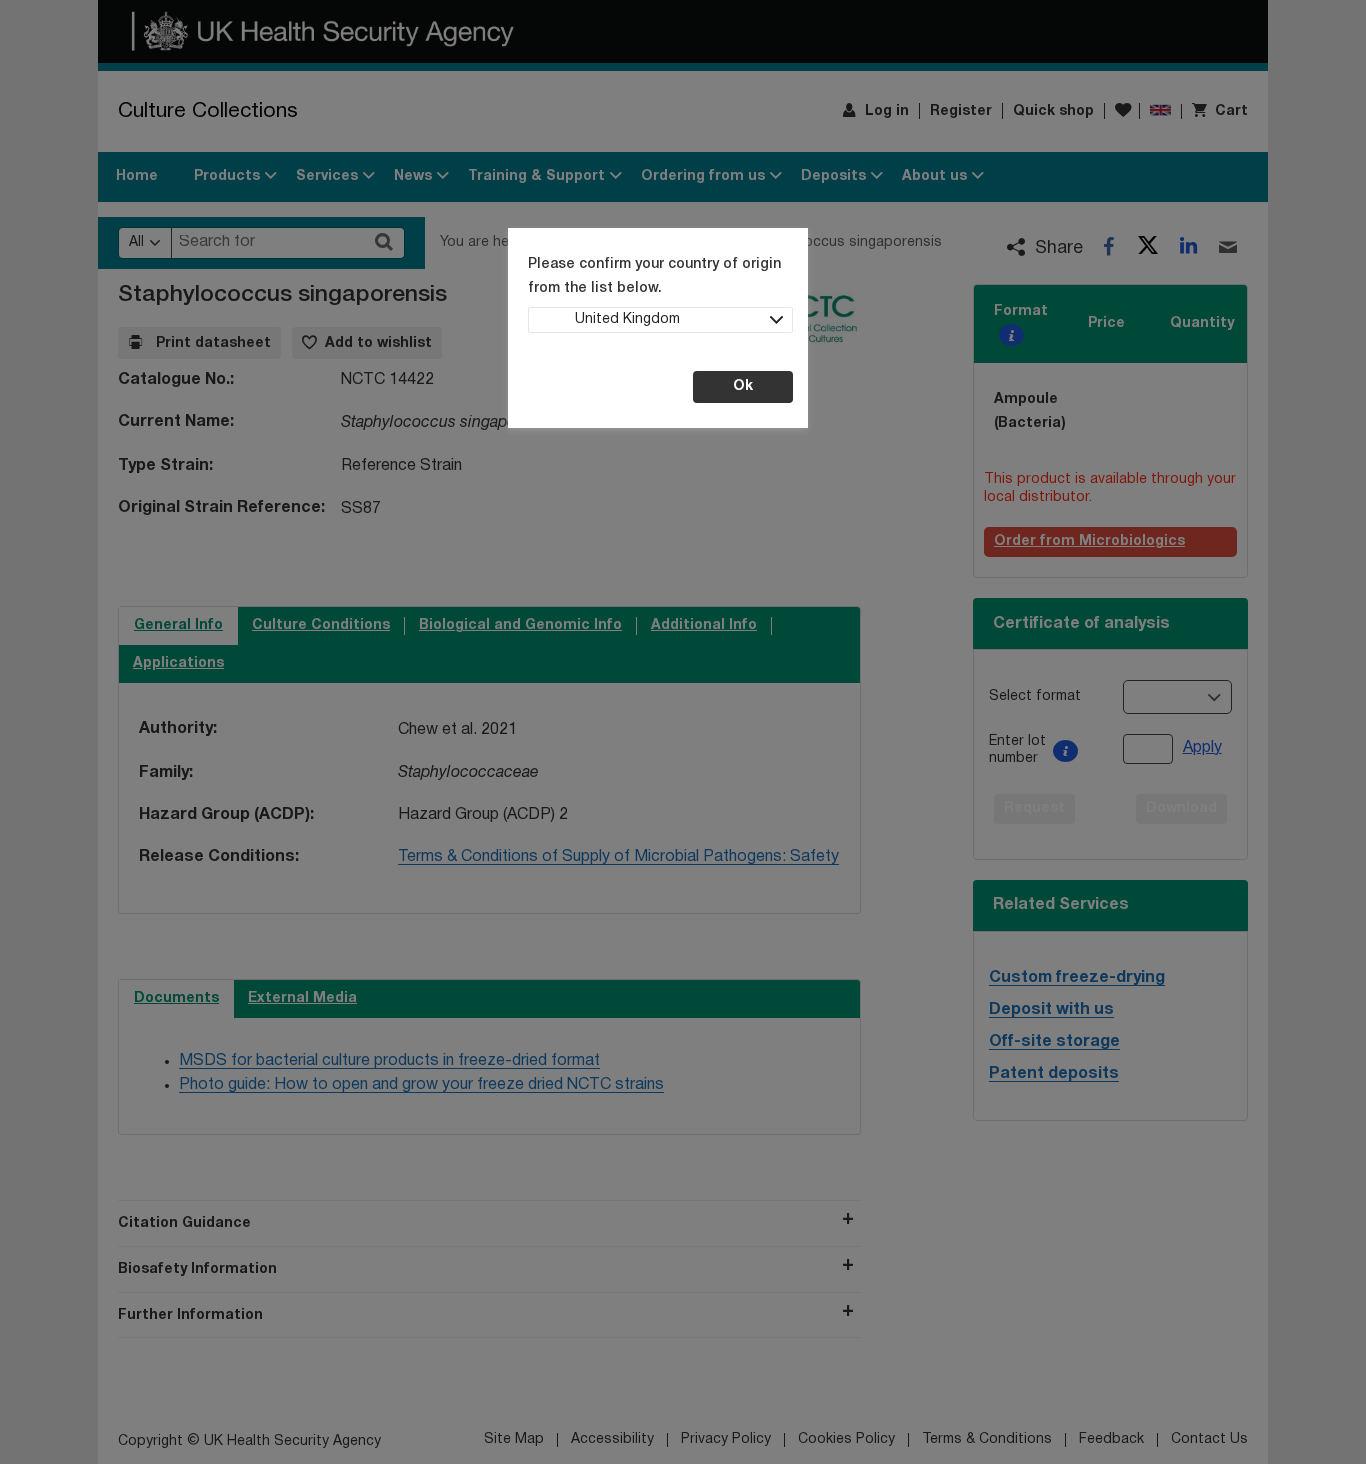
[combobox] (660, 320)
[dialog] (683, 732)
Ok (743, 386)
